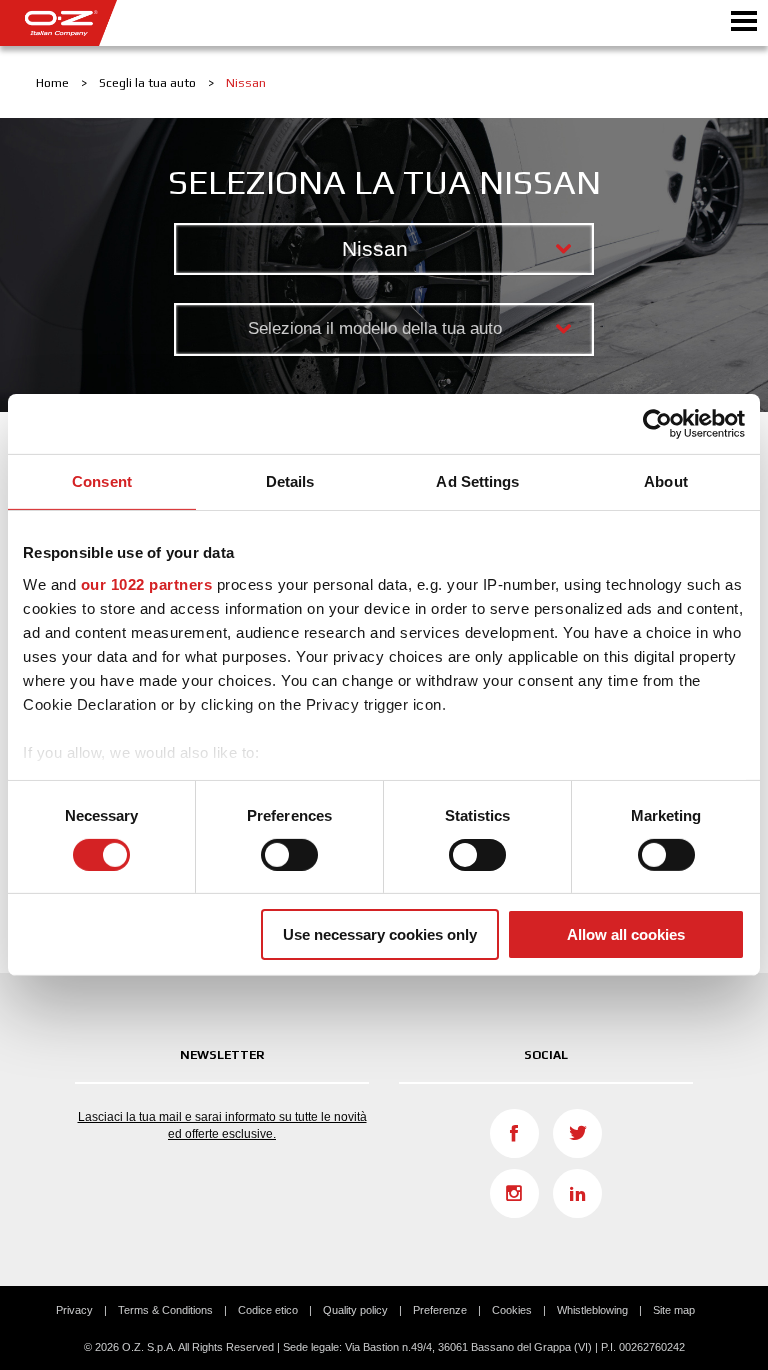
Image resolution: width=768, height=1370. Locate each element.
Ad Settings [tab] (477, 481)
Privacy (74, 1310)
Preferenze (440, 1310)
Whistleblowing (592, 1310)
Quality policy (355, 1310)
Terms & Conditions (165, 1310)
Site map (674, 1310)
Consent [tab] (102, 481)
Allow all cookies (626, 934)
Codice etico (268, 1310)
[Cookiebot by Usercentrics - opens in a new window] (657, 424)
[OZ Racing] (192, 23)
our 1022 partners (147, 583)
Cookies (512, 1310)
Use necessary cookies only (380, 934)
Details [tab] (290, 481)
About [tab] (666, 481)
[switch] (289, 855)
